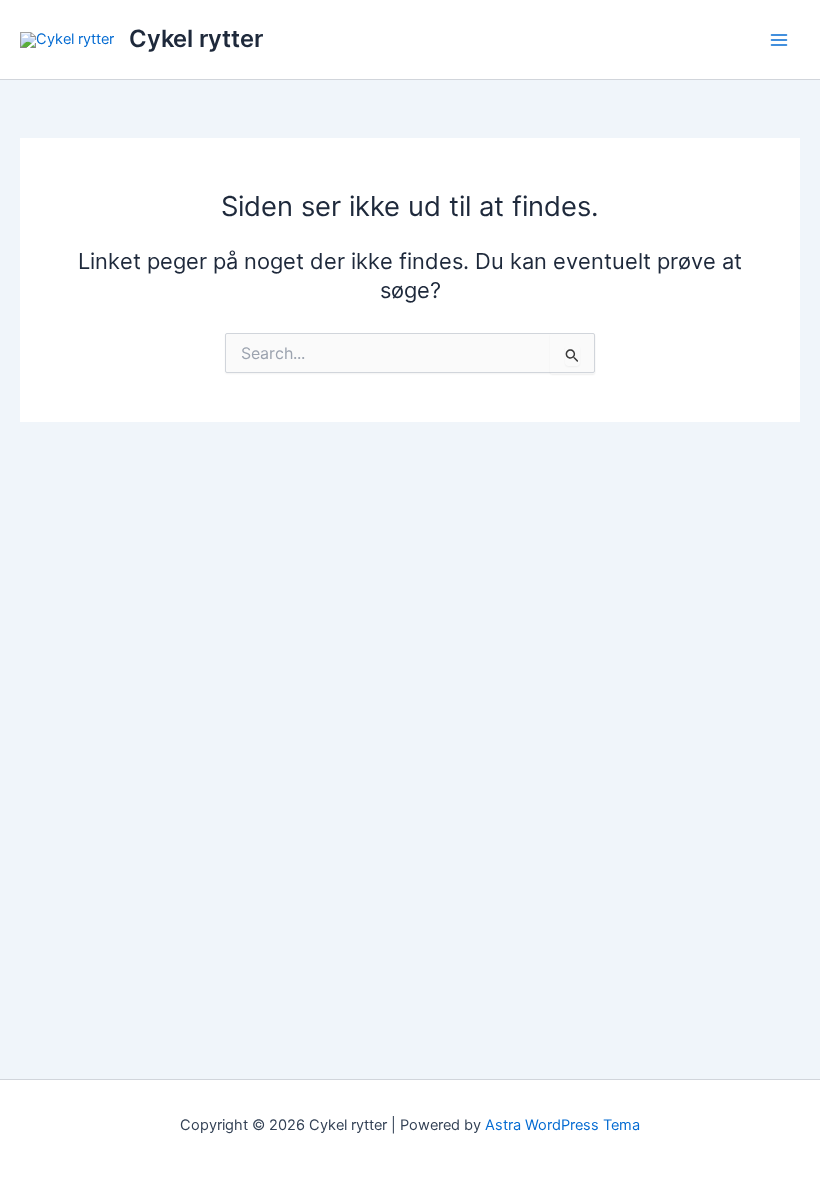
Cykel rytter (196, 38)
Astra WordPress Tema (562, 1125)
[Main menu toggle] (779, 40)
